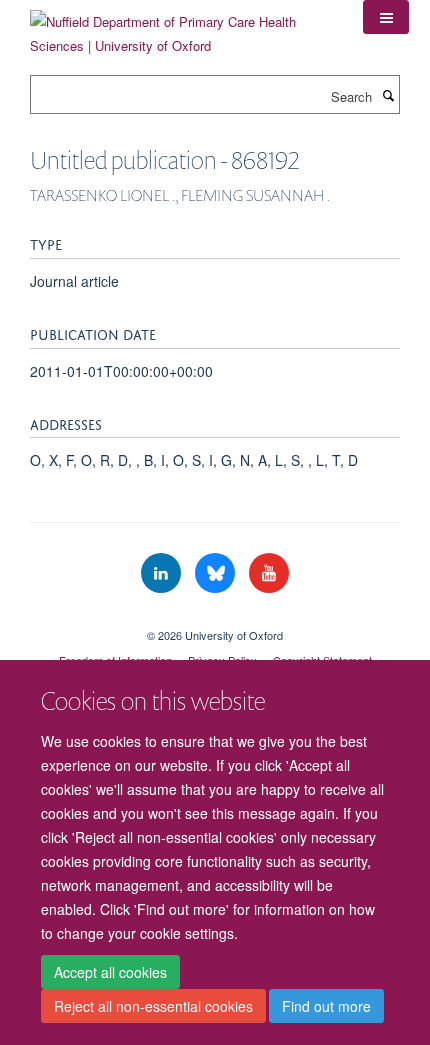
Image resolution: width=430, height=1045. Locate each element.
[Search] (388, 95)
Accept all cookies (110, 972)
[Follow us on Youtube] (269, 573)
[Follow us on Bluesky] (217, 573)
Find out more (326, 1006)
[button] (386, 17)
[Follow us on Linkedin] (163, 573)
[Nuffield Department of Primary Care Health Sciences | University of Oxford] (181, 26)
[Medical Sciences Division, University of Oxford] (215, 618)
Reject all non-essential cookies (153, 1006)
